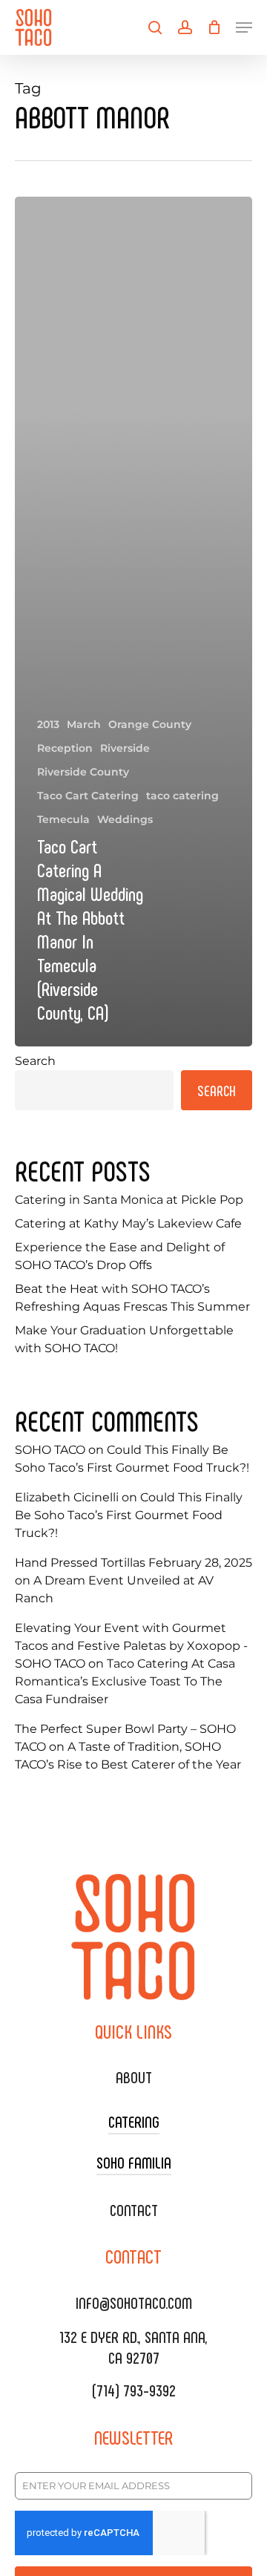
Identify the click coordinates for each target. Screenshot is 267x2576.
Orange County (150, 724)
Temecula (63, 819)
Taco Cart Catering (88, 796)
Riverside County (83, 772)
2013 (48, 724)
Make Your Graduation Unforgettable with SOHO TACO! (124, 1339)
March (84, 724)
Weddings (125, 819)
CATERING (134, 2121)
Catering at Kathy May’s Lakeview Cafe (128, 1223)
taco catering (182, 796)
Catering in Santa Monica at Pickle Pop (129, 1200)
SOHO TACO (50, 1450)
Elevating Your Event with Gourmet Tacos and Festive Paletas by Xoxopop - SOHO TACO (131, 1646)
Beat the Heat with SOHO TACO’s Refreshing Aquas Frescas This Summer (132, 1298)
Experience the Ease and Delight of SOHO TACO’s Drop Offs (120, 1256)
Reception (65, 748)
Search (35, 1061)
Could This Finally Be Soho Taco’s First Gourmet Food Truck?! (129, 1515)
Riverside (125, 748)
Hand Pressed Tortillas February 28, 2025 (133, 1563)
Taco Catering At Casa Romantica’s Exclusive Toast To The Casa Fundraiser (125, 1681)
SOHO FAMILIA (134, 2162)
